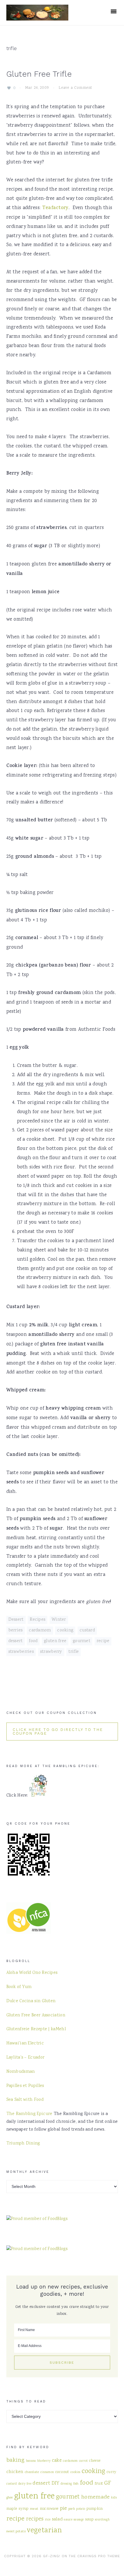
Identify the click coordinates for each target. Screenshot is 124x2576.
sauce (68, 2520)
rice (48, 2520)
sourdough (102, 2520)
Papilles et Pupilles (25, 2086)
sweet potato (16, 2531)
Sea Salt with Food (25, 2100)
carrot (83, 2461)
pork (72, 2509)
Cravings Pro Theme (99, 2556)
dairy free (25, 2484)
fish (76, 2484)
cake (57, 2461)
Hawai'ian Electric (25, 2044)
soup (89, 2519)
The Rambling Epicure (29, 2114)
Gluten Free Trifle (39, 74)
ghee (10, 2498)
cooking (65, 1631)
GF (108, 2483)
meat (34, 2509)
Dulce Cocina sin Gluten (31, 2001)
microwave (49, 2509)
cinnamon (47, 2472)
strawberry (51, 1652)
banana (31, 2461)
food (33, 1641)
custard (87, 1631)
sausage (79, 2520)
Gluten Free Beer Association (36, 2016)
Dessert (16, 1620)
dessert (16, 1641)
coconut (62, 2472)
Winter (59, 1620)
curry (112, 2472)
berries (16, 1631)
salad (57, 2519)
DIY (56, 2484)
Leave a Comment (75, 88)
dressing (66, 2484)
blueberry (44, 2461)
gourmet (81, 1641)
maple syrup (18, 2509)
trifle (74, 1652)
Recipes (37, 1620)
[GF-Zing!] (37, 17)
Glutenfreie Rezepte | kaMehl (36, 2029)
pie (64, 2508)
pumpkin (95, 2509)
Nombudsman (21, 2072)
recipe (103, 1641)
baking (16, 2460)
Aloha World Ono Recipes (32, 1973)
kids (114, 2498)
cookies (75, 2472)
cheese (95, 2461)
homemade (95, 2497)
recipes (35, 2519)
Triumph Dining (23, 2144)
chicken (15, 2472)
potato (81, 2509)
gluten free (55, 1641)
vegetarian (44, 2531)
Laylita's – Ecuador (26, 2058)
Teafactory (55, 208)
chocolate (32, 2472)
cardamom (40, 1631)
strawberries (21, 1652)
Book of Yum (19, 1987)
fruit (99, 2484)
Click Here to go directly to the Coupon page (58, 1732)
